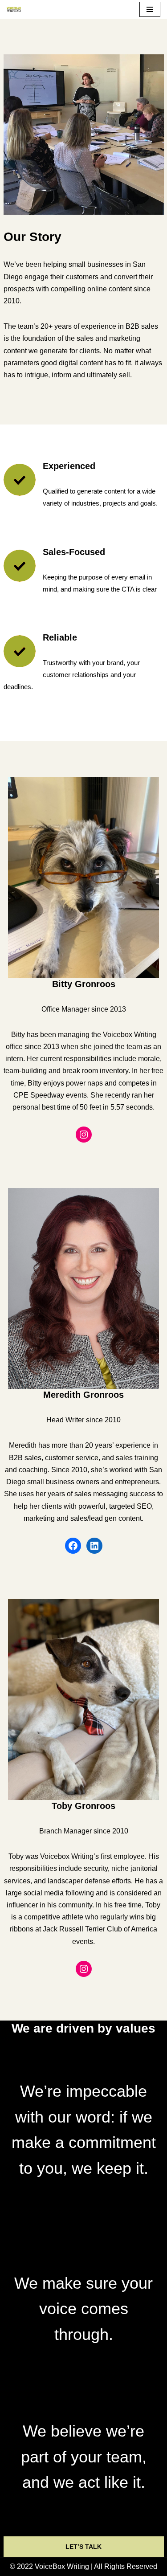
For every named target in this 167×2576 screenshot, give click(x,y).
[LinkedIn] (94, 1546)
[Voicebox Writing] (14, 9)
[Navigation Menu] (150, 9)
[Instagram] (84, 1135)
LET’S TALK (83, 2547)
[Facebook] (73, 1546)
